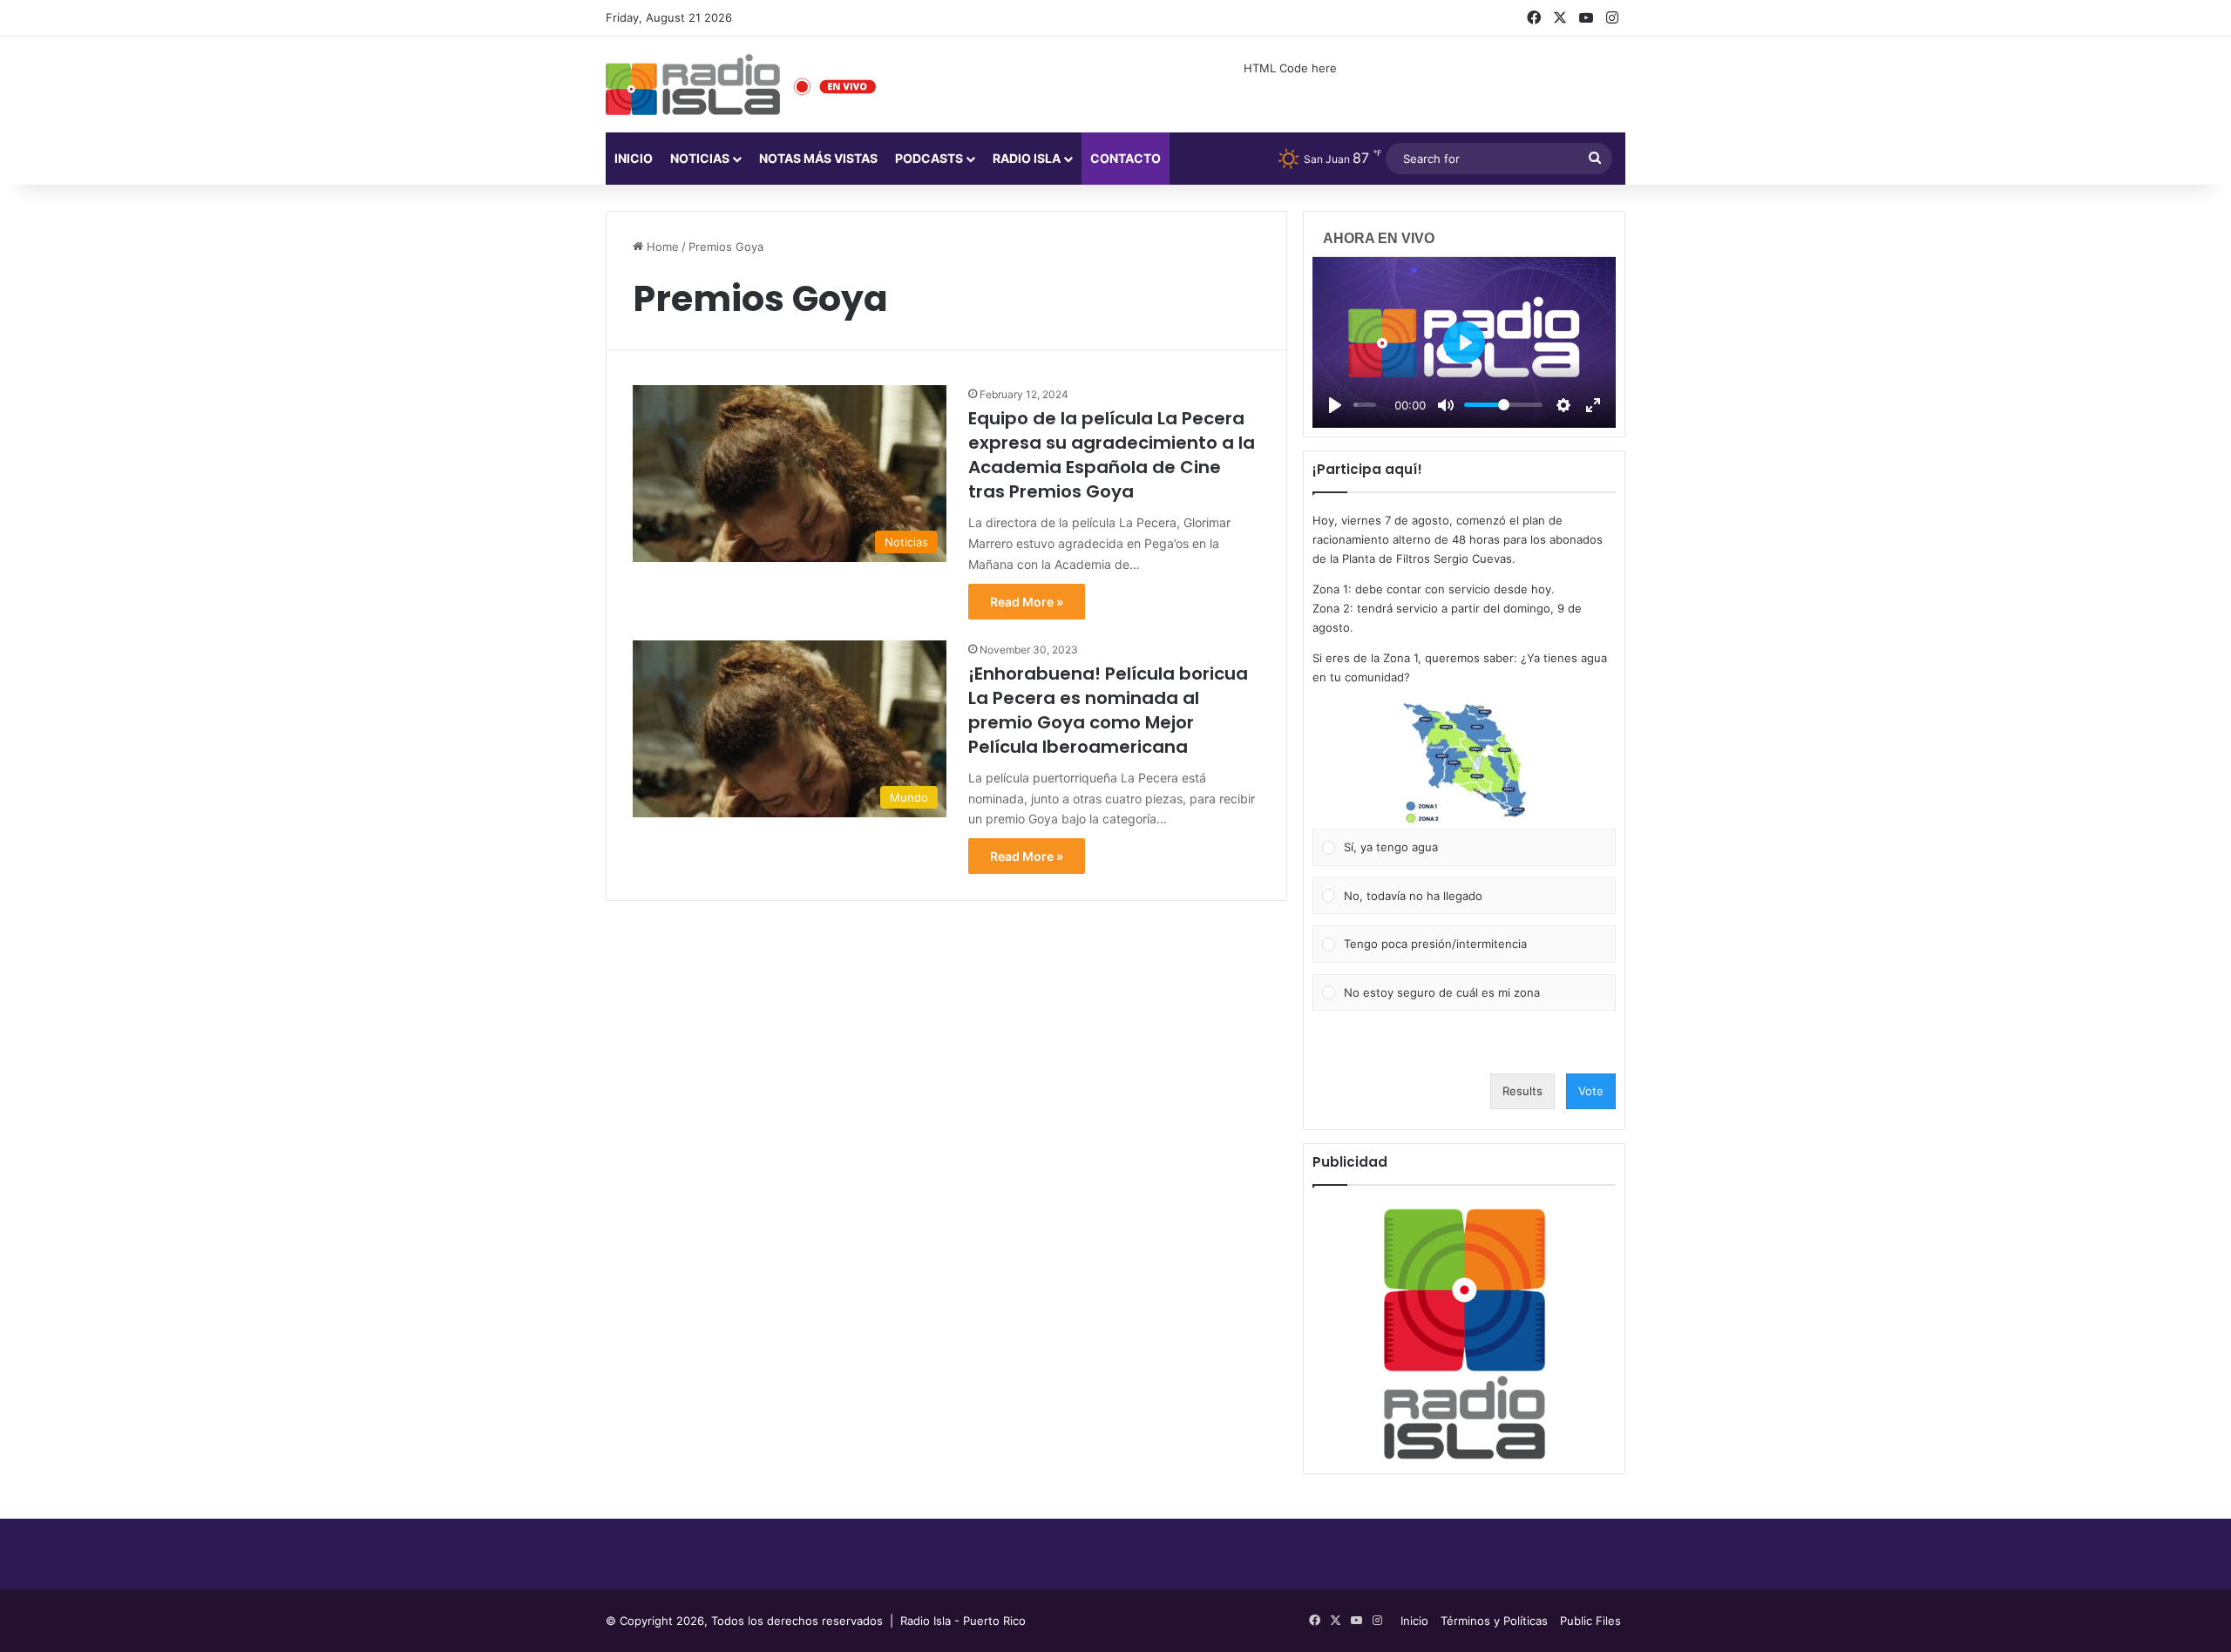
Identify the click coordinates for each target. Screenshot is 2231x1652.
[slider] (1365, 405)
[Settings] (1563, 405)
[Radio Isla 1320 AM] (693, 85)
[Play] (1335, 405)
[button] (1464, 763)
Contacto (1126, 158)
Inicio (634, 158)
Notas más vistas (818, 158)
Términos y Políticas (1494, 1621)
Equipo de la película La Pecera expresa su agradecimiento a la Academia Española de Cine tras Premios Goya (1112, 455)
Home (661, 247)
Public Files (1590, 1621)
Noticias (700, 158)
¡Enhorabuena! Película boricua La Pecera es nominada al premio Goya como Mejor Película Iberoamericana (1108, 710)
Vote (1591, 1091)
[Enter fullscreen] (1593, 405)
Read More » (1027, 602)
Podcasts (929, 158)
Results (1522, 1091)
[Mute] (1446, 405)
